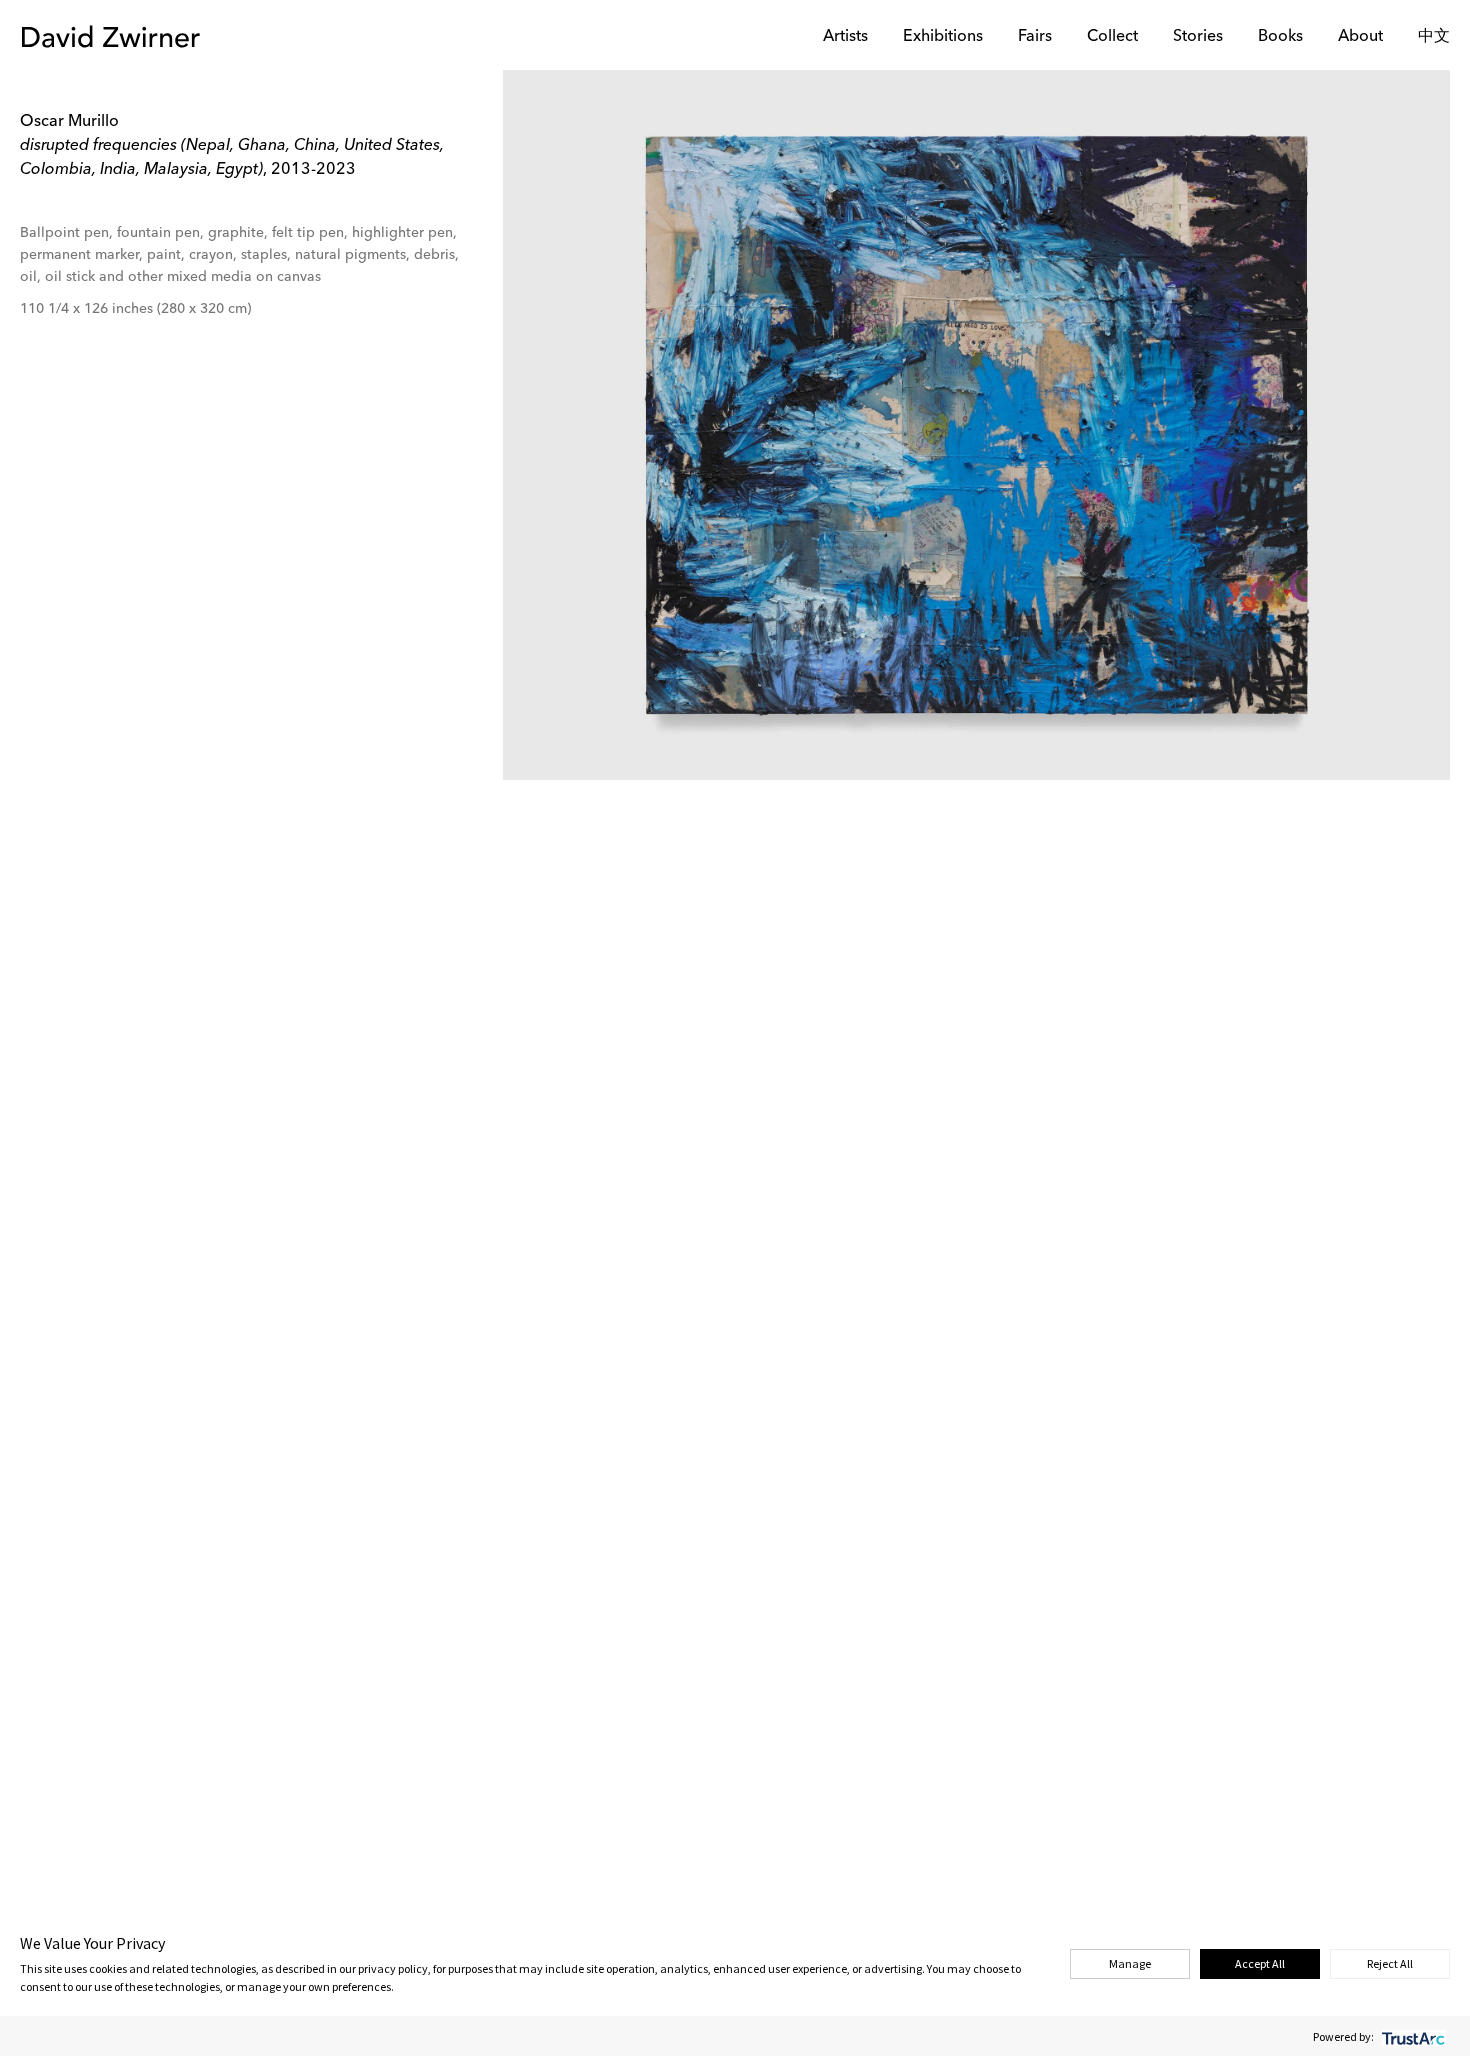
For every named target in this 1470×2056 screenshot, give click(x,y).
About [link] (1360, 37)
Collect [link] (1112, 37)
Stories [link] (1198, 37)
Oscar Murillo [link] (69, 122)
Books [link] (1280, 37)
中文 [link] (1434, 37)
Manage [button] (1130, 1963)
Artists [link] (845, 37)
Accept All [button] (1260, 1963)
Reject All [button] (1390, 1963)
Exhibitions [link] (943, 37)
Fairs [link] (1035, 37)
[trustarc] (1411, 2036)
